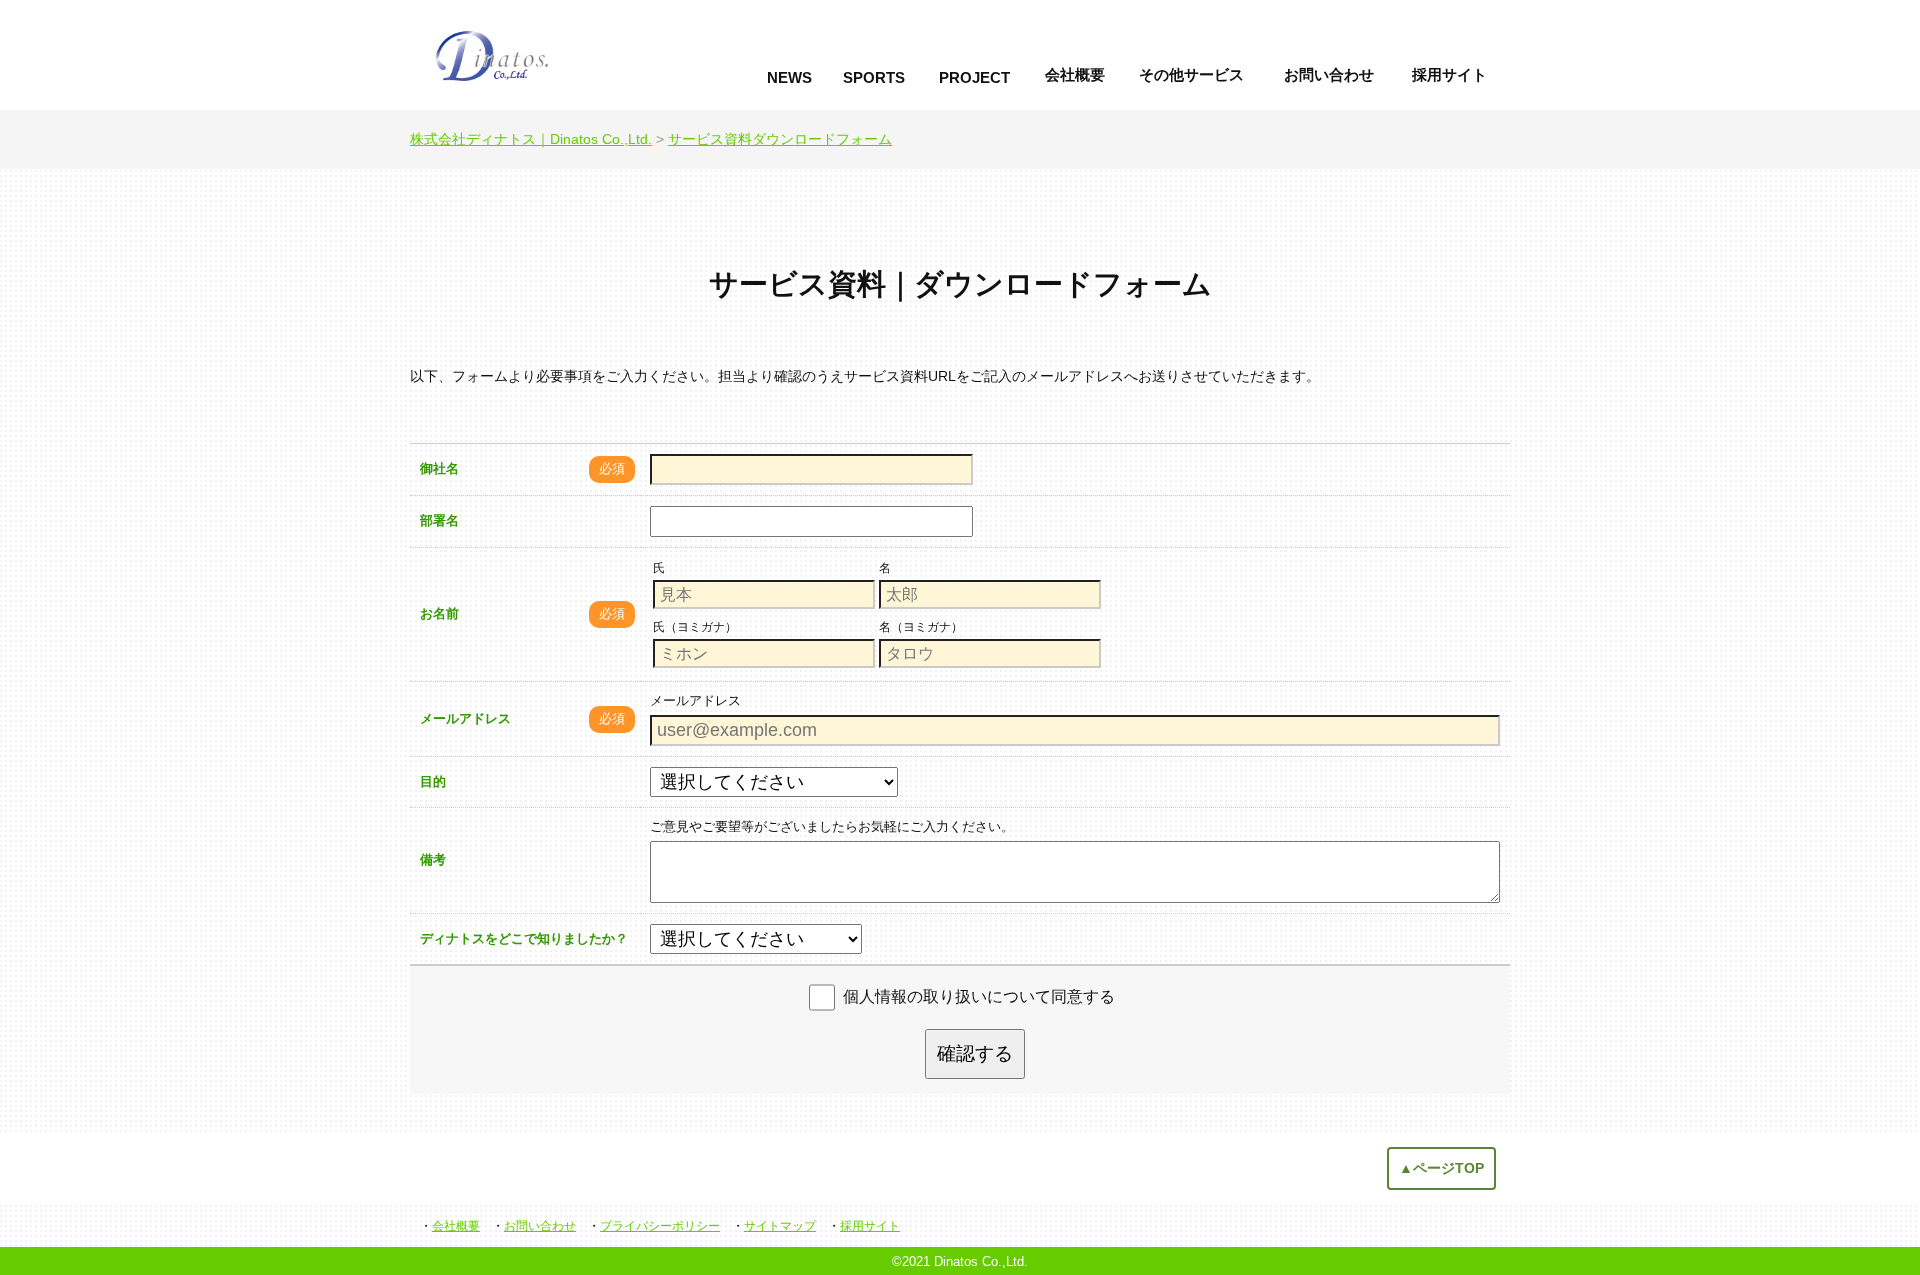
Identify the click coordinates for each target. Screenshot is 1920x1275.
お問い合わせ (1329, 74)
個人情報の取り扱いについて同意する (979, 996)
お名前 (439, 613)
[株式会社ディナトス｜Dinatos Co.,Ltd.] (564, 55)
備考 (433, 859)
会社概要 (1075, 74)
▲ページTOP (1441, 1168)
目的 (433, 781)
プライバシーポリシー (660, 1226)
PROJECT (974, 77)
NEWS (789, 77)
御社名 (439, 468)
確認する (975, 1053)
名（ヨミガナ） (921, 627)
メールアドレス (465, 718)
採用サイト (1449, 74)
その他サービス (1191, 74)
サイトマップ (780, 1226)
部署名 (439, 520)
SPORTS (874, 77)
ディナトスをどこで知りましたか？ (524, 938)
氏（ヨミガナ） (695, 627)
